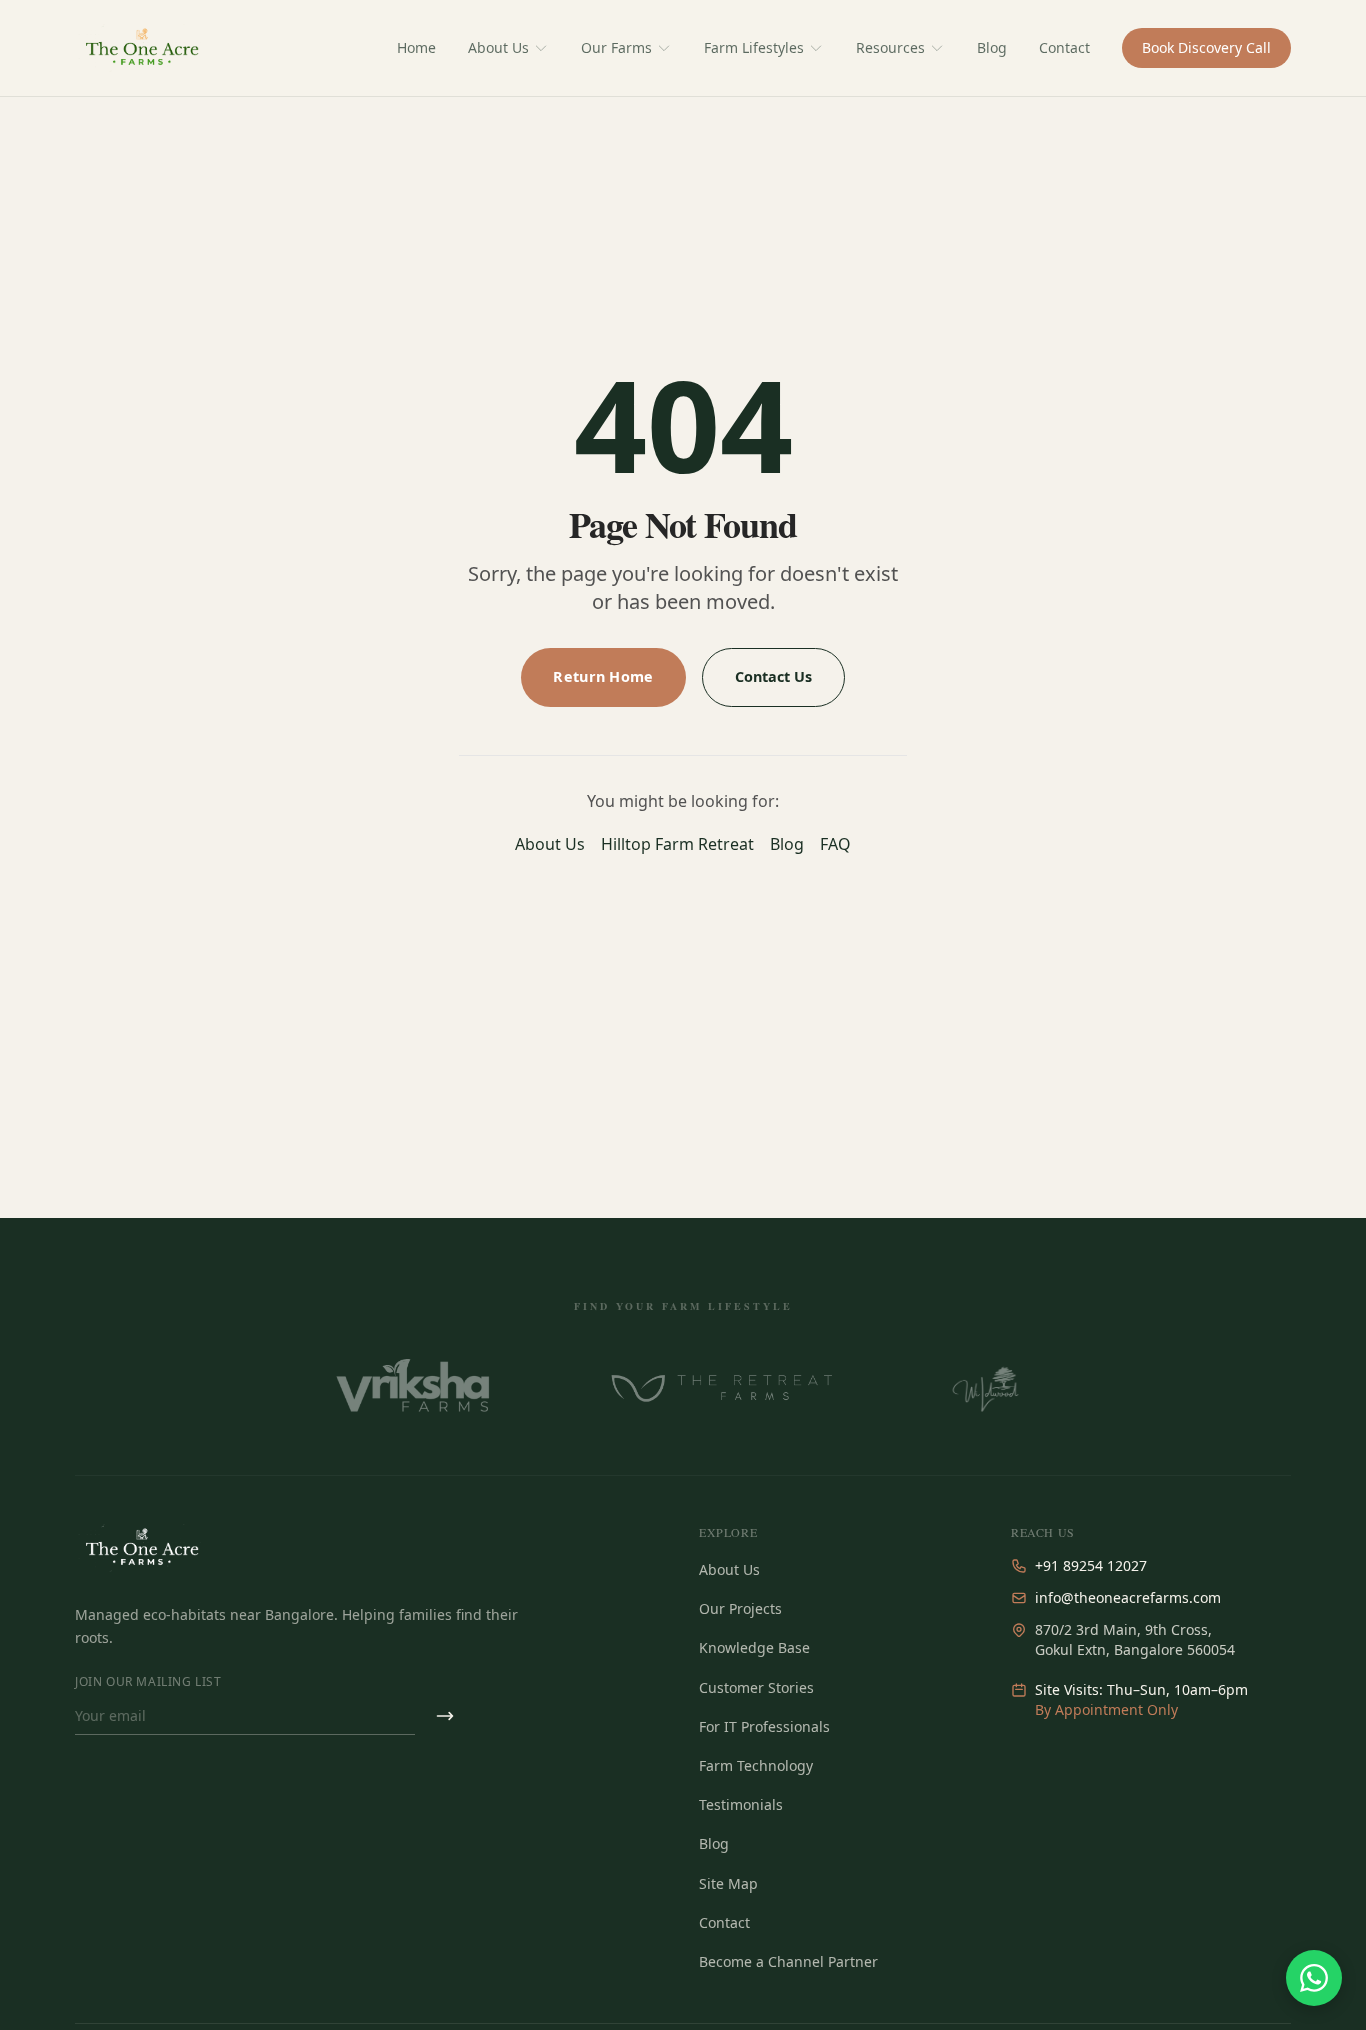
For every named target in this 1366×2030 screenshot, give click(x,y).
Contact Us (773, 676)
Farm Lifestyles (754, 47)
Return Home (603, 676)
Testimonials (741, 1804)
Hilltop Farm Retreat (677, 844)
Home (416, 47)
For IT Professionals (764, 1726)
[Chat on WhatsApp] (1314, 1978)
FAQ (835, 844)
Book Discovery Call (1206, 47)
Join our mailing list (148, 1682)
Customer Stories (756, 1687)
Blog (992, 47)
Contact (1064, 47)
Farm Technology (756, 1765)
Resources (890, 47)
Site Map (728, 1883)
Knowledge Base (754, 1647)
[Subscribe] (445, 1716)
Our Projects (740, 1608)
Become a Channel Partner (788, 1961)
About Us (498, 47)
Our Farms (616, 47)
